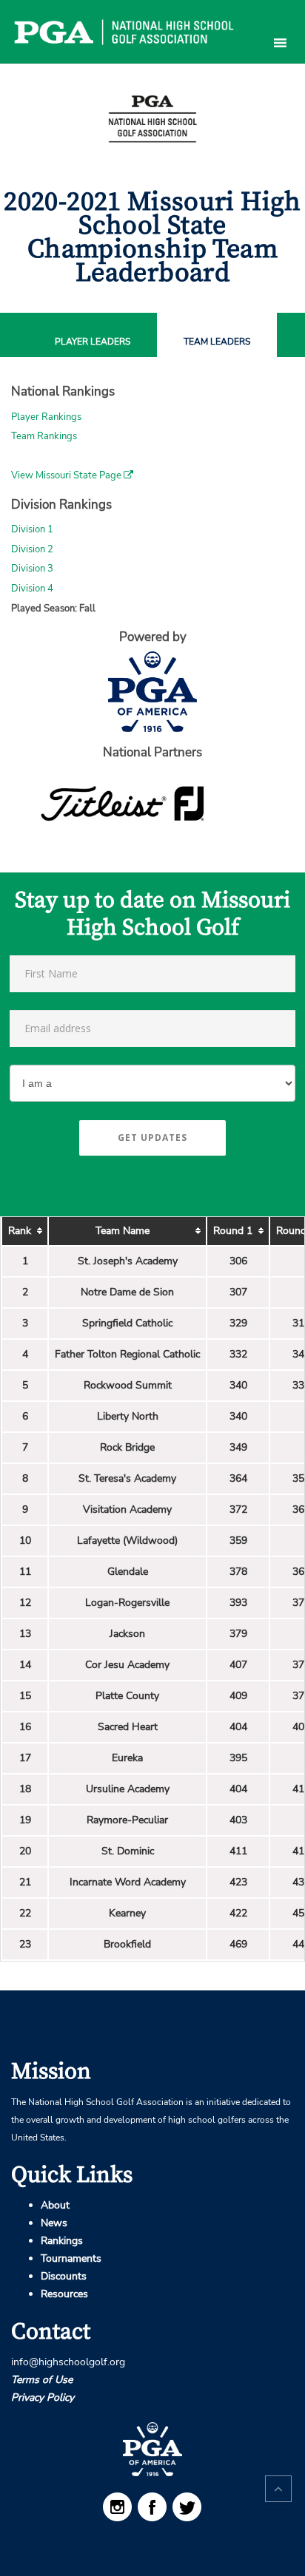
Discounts (64, 2276)
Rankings (62, 2241)
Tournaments (71, 2258)
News (54, 2223)
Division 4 (32, 589)
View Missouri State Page (67, 475)
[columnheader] (25, 1231)
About (55, 2205)
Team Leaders (217, 342)
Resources (64, 2294)
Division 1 (32, 529)
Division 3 (32, 569)
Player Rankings (46, 417)
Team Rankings (44, 436)
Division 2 (32, 549)
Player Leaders (93, 342)
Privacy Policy (43, 2397)
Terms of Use (42, 2380)
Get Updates (152, 1138)
